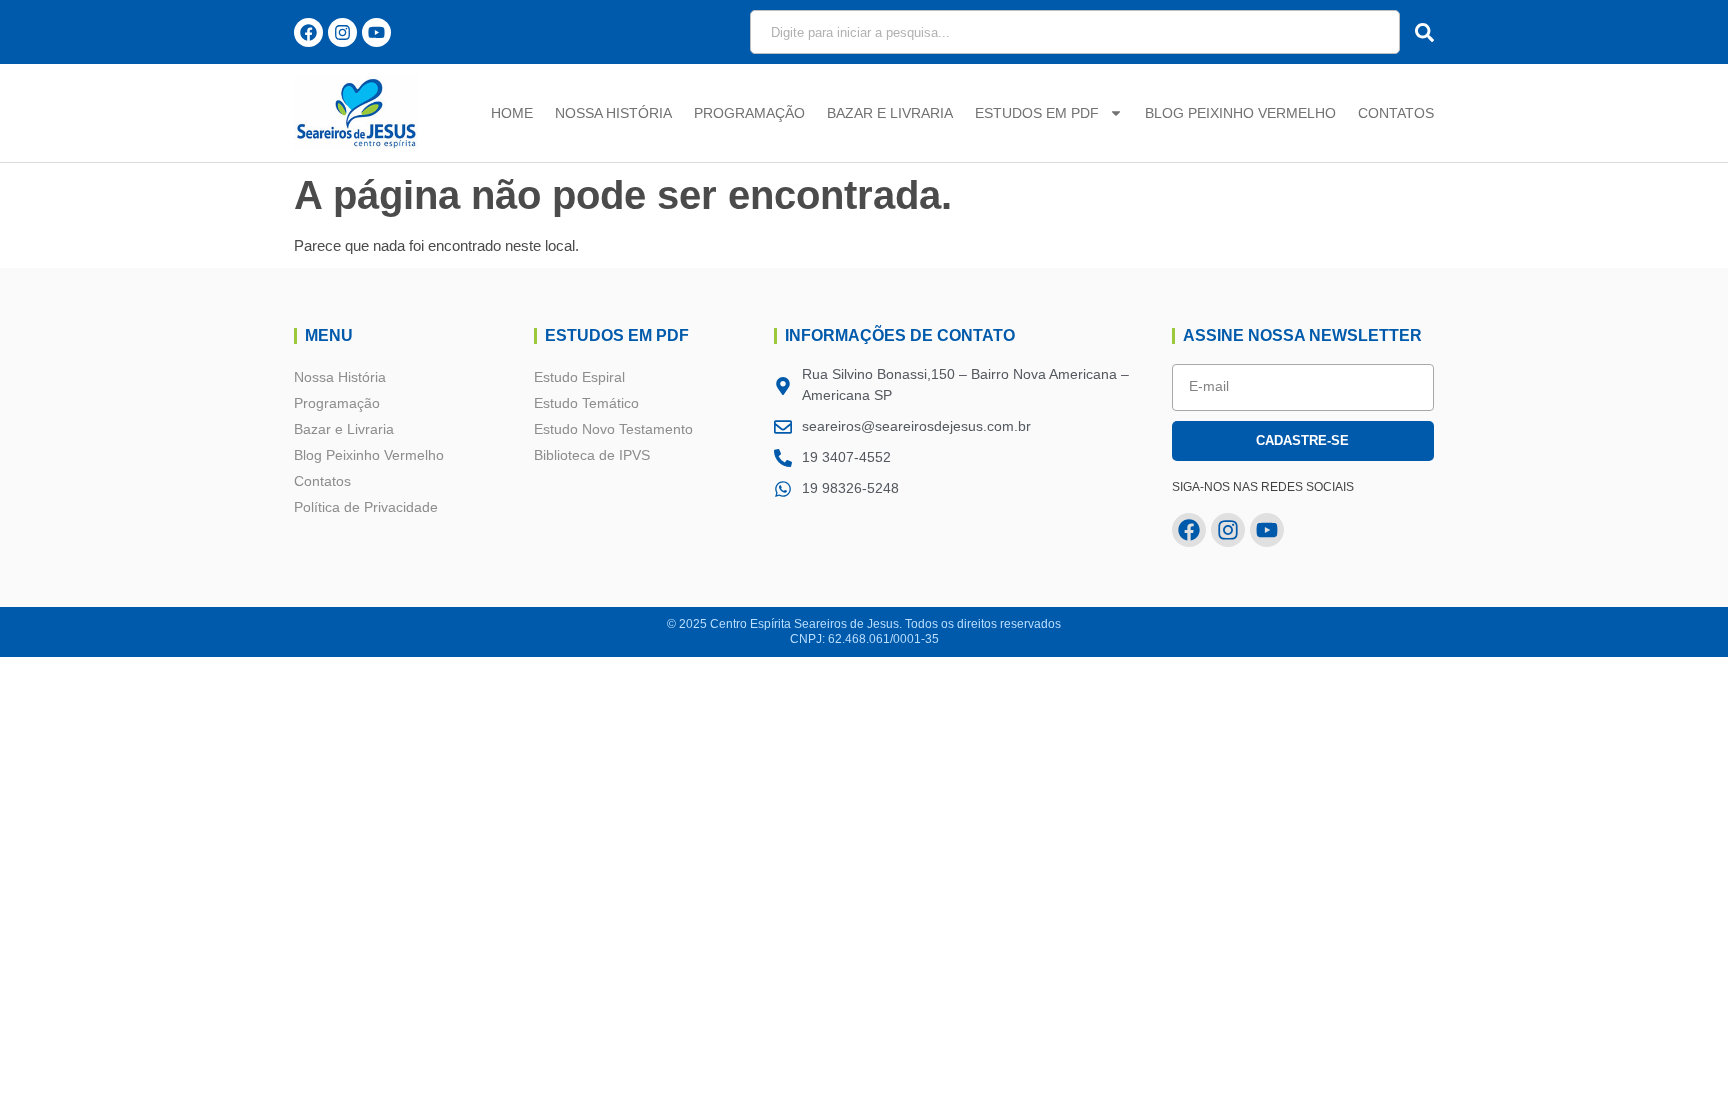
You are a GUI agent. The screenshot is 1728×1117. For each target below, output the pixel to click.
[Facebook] (308, 32)
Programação (749, 113)
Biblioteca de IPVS (592, 455)
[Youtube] (376, 32)
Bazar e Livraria (890, 113)
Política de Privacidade (366, 507)
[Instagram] (342, 32)
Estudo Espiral (579, 377)
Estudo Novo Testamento (613, 429)
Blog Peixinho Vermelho (1240, 113)
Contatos (1396, 113)
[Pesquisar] (1419, 32)
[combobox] (1075, 32)
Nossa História (613, 113)
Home (512, 113)
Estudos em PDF (1037, 113)
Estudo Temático (586, 403)
